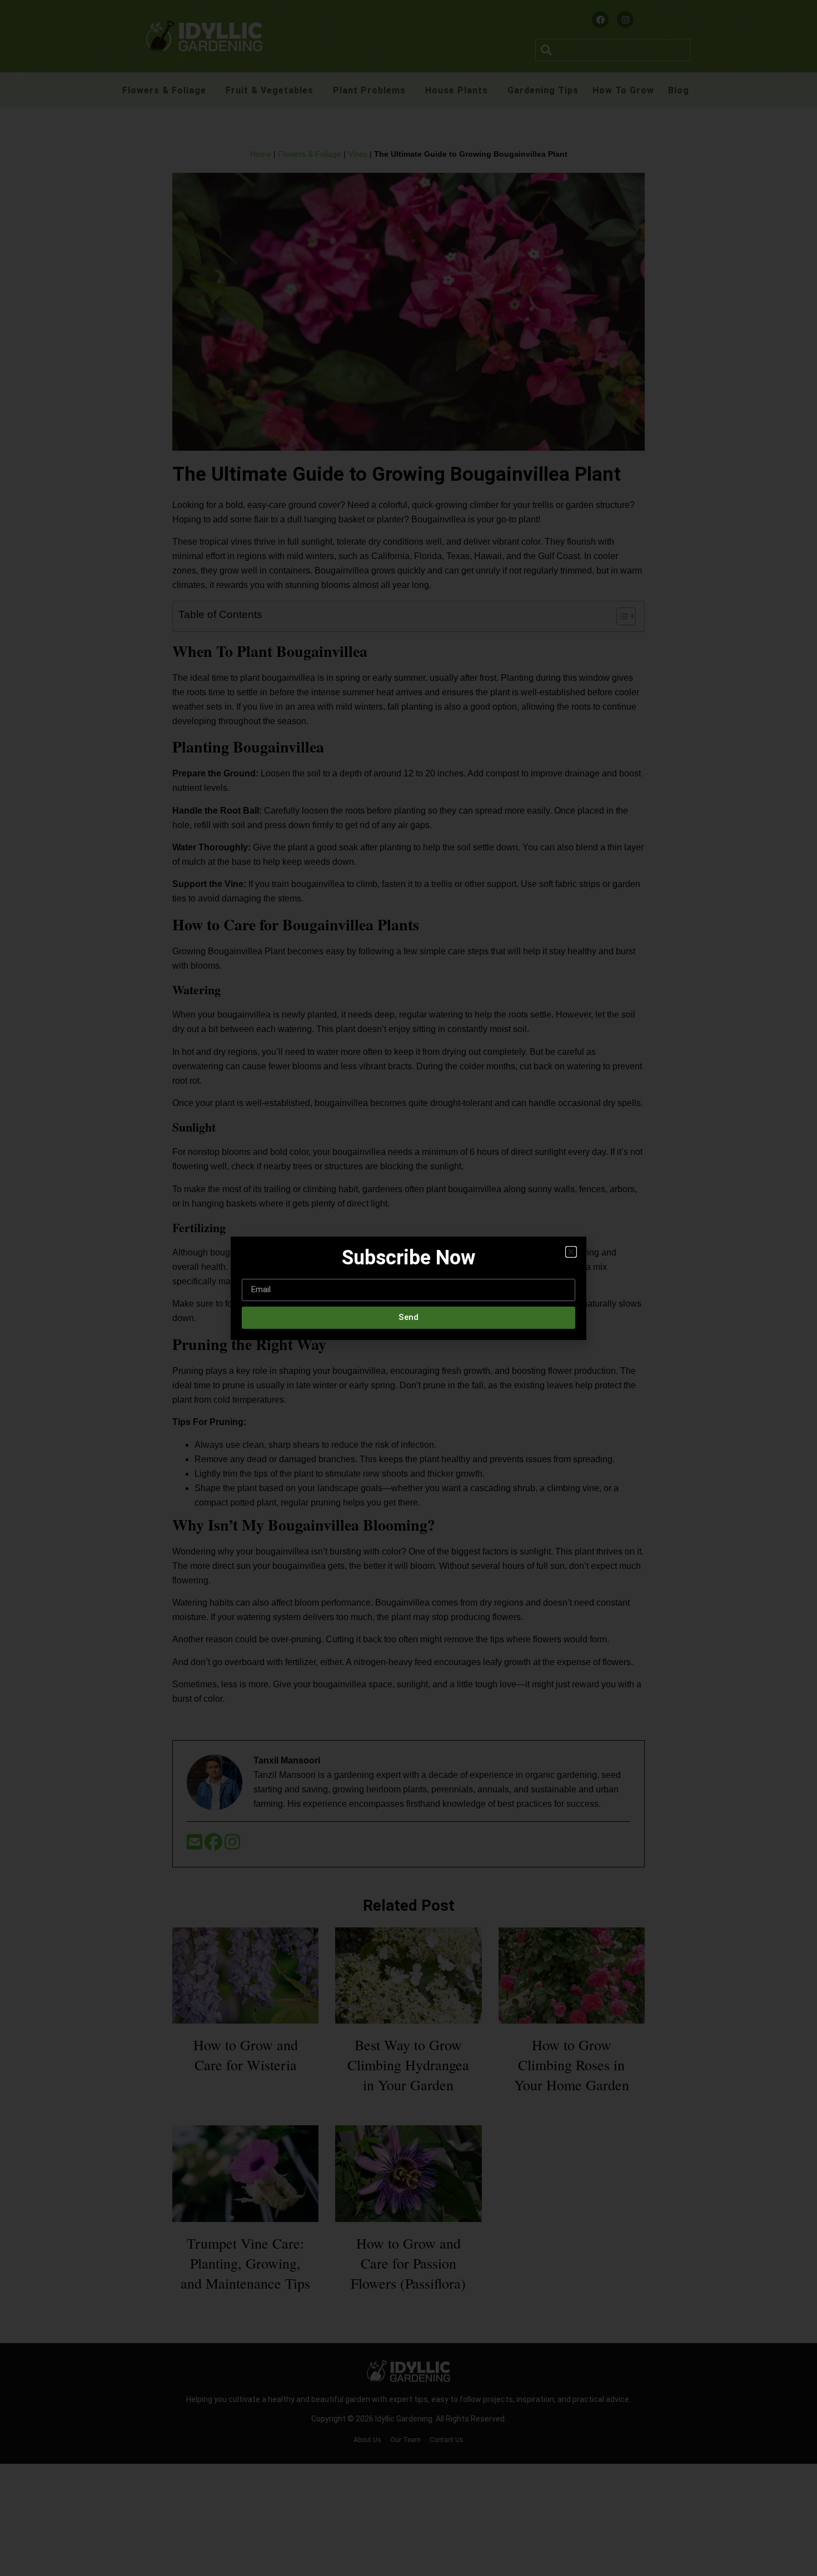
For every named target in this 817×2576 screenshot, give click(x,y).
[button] (571, 1252)
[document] (409, 1288)
